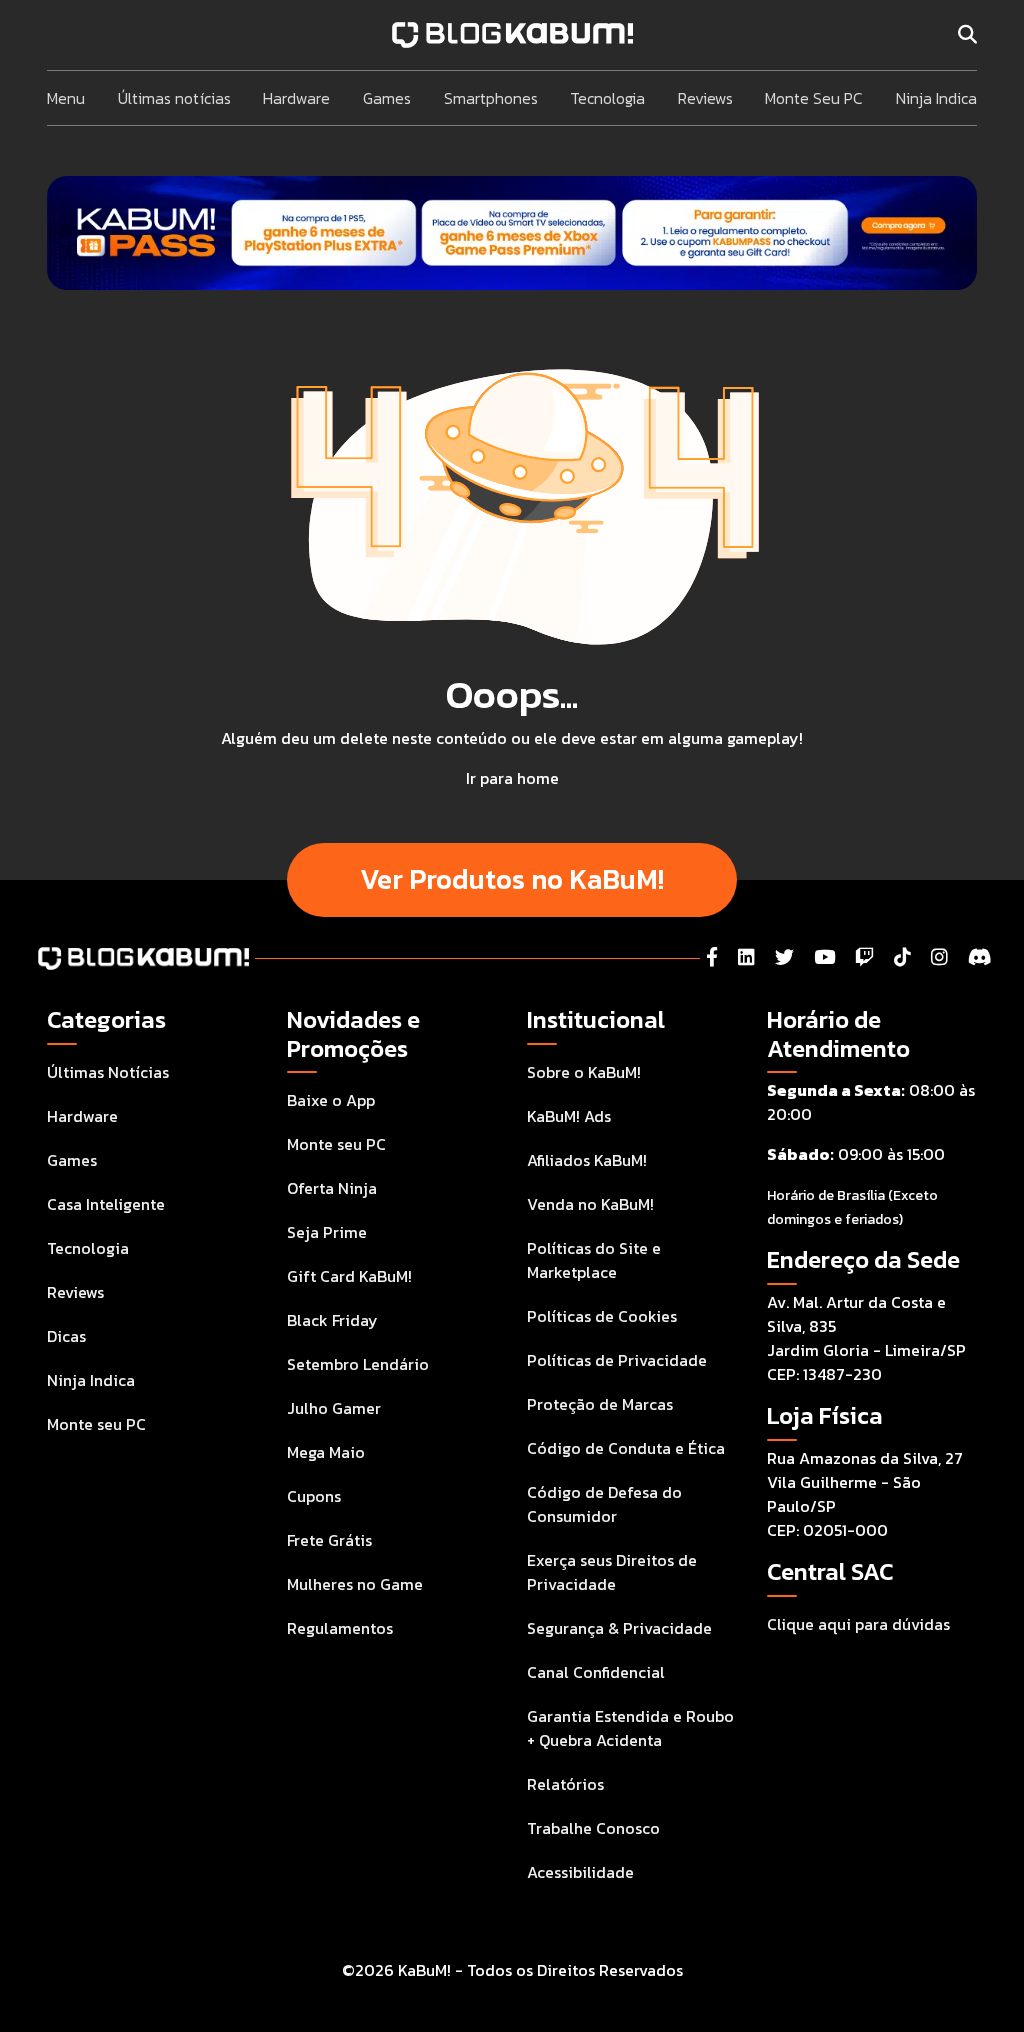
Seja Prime (327, 1232)
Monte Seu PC (814, 98)
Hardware (296, 98)
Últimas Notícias (108, 1072)
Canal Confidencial (596, 1672)
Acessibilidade (580, 1872)
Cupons (314, 1496)
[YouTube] (824, 957)
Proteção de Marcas (600, 1404)
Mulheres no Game (355, 1584)
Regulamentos (340, 1628)
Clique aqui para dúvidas (858, 1624)
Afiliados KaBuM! (587, 1160)
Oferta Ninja (332, 1188)
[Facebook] (712, 957)
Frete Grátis (329, 1540)
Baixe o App (331, 1100)
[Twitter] (784, 957)
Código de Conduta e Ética (626, 1448)
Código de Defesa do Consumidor (604, 1504)
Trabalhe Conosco (593, 1828)
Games (387, 98)
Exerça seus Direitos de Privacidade (612, 1572)
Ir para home (512, 778)
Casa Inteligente (106, 1204)
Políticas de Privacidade (617, 1360)
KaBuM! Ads (569, 1116)
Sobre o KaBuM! (584, 1072)
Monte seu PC (96, 1424)
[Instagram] (939, 957)
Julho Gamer (334, 1408)
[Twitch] (864, 957)
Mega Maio (326, 1452)
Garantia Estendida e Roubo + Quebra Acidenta (630, 1728)
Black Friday (332, 1320)
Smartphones (491, 98)
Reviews (705, 98)
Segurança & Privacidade (619, 1628)
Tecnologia (607, 98)
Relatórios (565, 1784)
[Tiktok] (902, 957)
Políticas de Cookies (602, 1316)
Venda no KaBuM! (590, 1204)
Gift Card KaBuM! (349, 1276)
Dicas (66, 1336)
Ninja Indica (936, 98)
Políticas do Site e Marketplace (594, 1260)
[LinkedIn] (746, 957)
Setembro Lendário (358, 1364)
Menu (66, 98)
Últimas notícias (174, 98)
